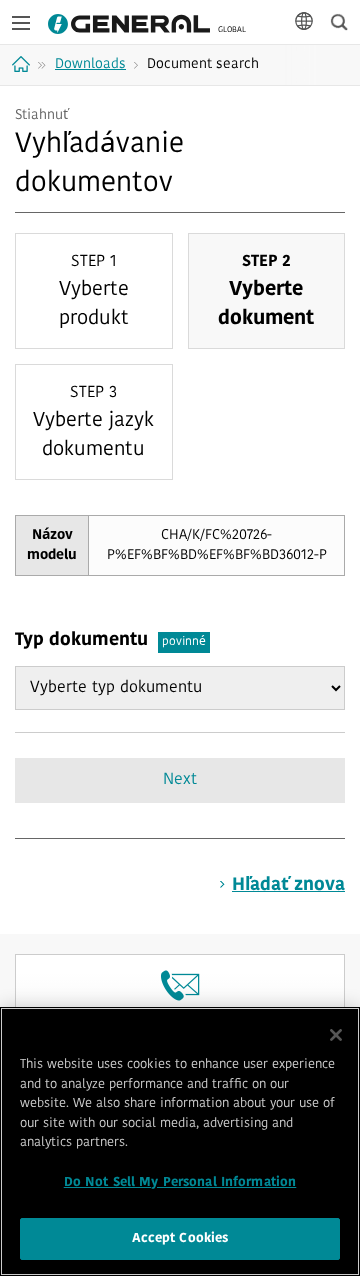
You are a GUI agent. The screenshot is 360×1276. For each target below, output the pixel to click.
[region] (180, 1141)
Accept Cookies (180, 1238)
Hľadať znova (288, 886)
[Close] (336, 1035)
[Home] (23, 64)
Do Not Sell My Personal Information (180, 1182)
